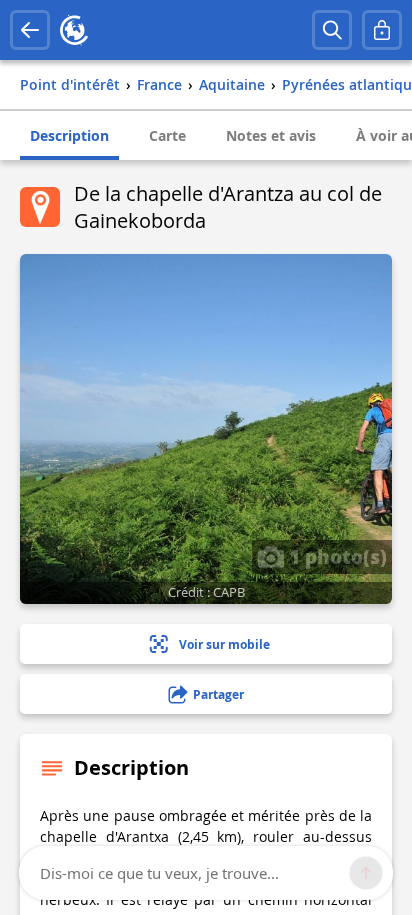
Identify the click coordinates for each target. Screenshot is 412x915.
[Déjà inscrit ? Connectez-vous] (382, 30)
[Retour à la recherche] (30, 30)
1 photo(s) (335, 556)
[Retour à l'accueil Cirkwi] (74, 30)
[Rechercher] (332, 30)
